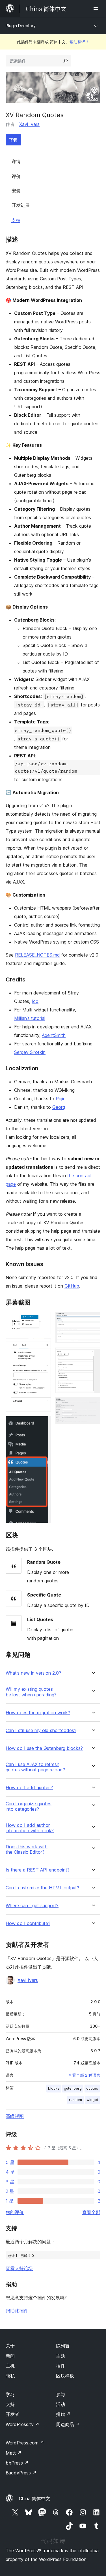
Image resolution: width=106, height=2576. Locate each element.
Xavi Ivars (29, 124)
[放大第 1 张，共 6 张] (43, 1320)
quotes (92, 2088)
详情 (16, 161)
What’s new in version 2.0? (33, 1673)
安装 (16, 191)
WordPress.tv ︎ (22, 2424)
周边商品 (68, 2424)
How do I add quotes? (29, 1788)
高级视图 (15, 2116)
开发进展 (21, 205)
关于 (10, 2346)
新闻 (10, 2356)
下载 (13, 140)
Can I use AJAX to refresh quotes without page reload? (35, 1767)
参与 (60, 2394)
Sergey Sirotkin (30, 1052)
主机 (10, 2366)
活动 (60, 2404)
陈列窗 (63, 2346)
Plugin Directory (21, 26)
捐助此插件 (17, 2311)
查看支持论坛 (19, 2268)
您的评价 (15, 2212)
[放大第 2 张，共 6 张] (43, 1346)
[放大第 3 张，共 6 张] (43, 1424)
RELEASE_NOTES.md (37, 955)
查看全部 (91, 2212)
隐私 (10, 2376)
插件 (60, 2366)
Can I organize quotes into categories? (29, 1806)
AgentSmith (54, 1035)
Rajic (61, 1099)
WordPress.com (25, 2443)
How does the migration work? (38, 1713)
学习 (10, 2394)
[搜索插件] (66, 61)
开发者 (12, 2414)
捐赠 (63, 2414)
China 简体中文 (34, 2498)
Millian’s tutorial (30, 1018)
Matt (14, 2453)
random (75, 2100)
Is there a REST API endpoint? (38, 1870)
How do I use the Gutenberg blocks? (44, 1748)
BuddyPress (21, 2473)
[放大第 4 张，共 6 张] (93, 1320)
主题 (60, 2356)
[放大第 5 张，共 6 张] (93, 1355)
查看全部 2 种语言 (84, 2075)
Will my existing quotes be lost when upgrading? (31, 1692)
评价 (16, 176)
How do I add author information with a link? (30, 1828)
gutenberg (73, 2088)
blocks (54, 2088)
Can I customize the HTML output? (42, 1888)
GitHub (72, 1286)
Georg (59, 1107)
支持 (16, 220)
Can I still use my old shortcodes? (41, 1730)
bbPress (17, 2463)
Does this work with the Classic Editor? (27, 1849)
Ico (35, 1001)
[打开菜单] (97, 8)
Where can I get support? (32, 1906)
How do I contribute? (28, 1923)
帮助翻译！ (79, 42)
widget (92, 2100)
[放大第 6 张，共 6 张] (93, 1405)
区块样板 (65, 2376)
